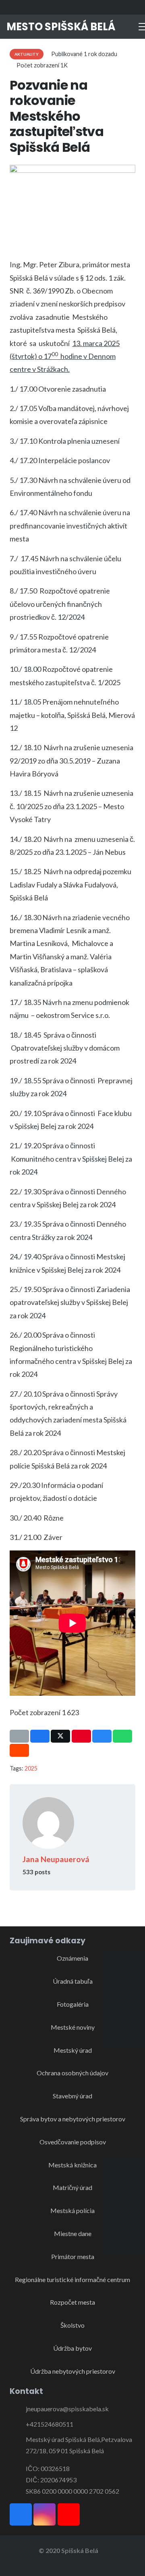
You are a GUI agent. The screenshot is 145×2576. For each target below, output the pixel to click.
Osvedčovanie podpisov (73, 2142)
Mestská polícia (72, 2210)
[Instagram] (117, 7)
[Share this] (40, 1736)
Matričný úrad (72, 2187)
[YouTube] (131, 7)
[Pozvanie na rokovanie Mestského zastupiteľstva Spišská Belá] (72, 170)
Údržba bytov (72, 2348)
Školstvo (72, 2325)
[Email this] (19, 1736)
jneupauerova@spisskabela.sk (67, 2409)
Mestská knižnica (72, 2165)
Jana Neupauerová (56, 1859)
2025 (31, 1768)
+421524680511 (50, 2424)
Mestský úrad (73, 2050)
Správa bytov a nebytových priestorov (73, 2119)
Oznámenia (72, 1958)
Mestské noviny (73, 2027)
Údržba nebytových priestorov (73, 2371)
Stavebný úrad (72, 2096)
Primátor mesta (73, 2256)
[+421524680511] (18, 2424)
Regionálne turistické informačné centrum (72, 2279)
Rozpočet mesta (72, 2302)
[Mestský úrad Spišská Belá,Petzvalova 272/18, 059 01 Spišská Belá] (18, 2445)
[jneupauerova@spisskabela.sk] (18, 2409)
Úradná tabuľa (73, 1981)
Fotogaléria (73, 2004)
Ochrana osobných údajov (72, 2073)
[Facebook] (102, 7)
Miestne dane (73, 2233)
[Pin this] (81, 1736)
